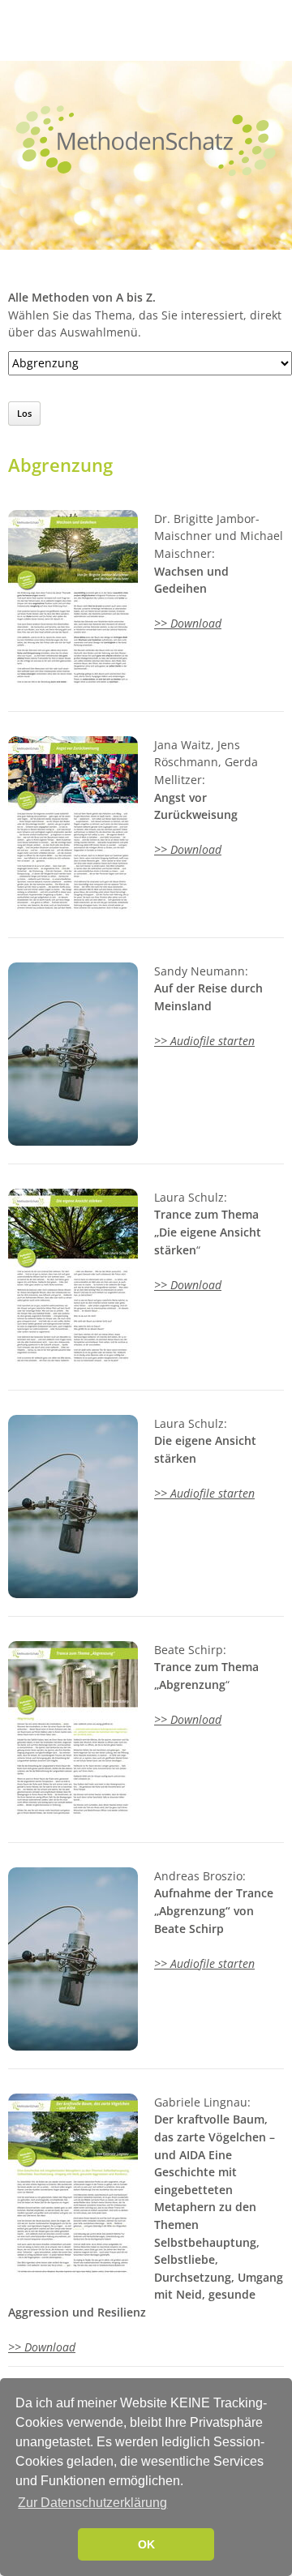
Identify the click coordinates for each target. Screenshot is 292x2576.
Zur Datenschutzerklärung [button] (92, 2503)
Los (24, 413)
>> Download (188, 623)
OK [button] (146, 2544)
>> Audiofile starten (204, 1041)
